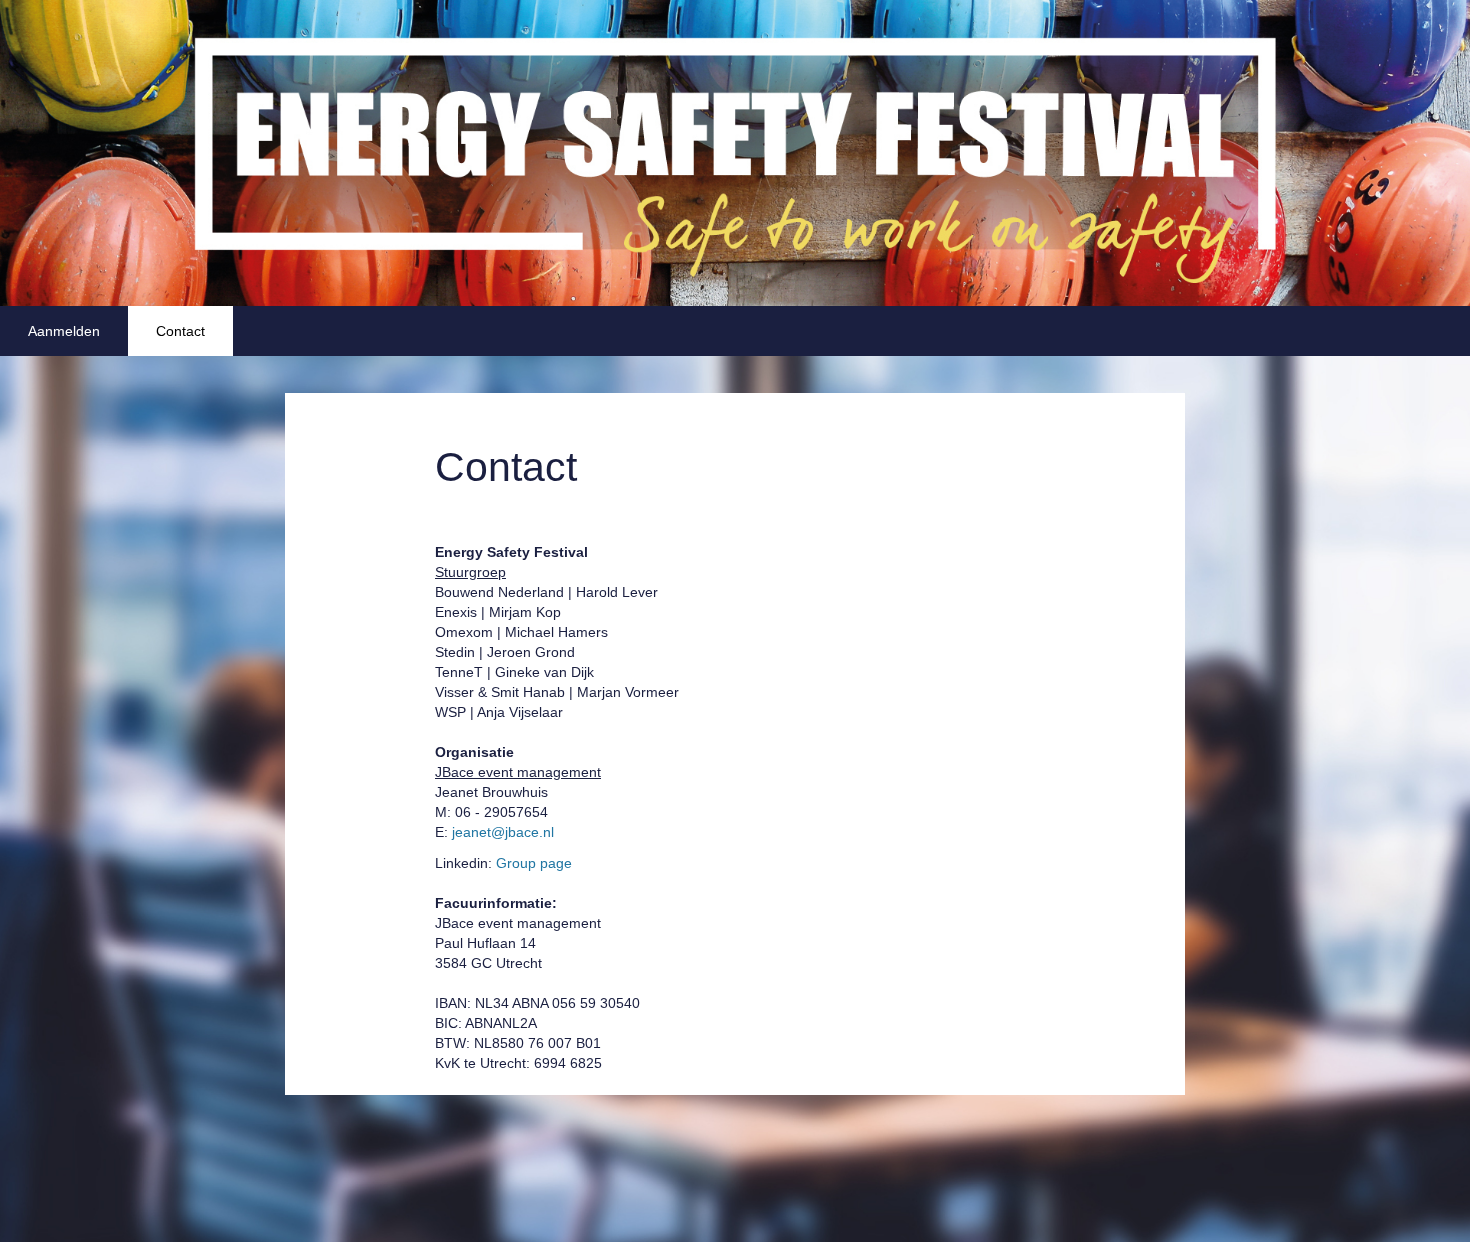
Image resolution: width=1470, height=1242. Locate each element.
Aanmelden (64, 331)
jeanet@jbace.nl (503, 832)
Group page (532, 863)
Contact (180, 331)
